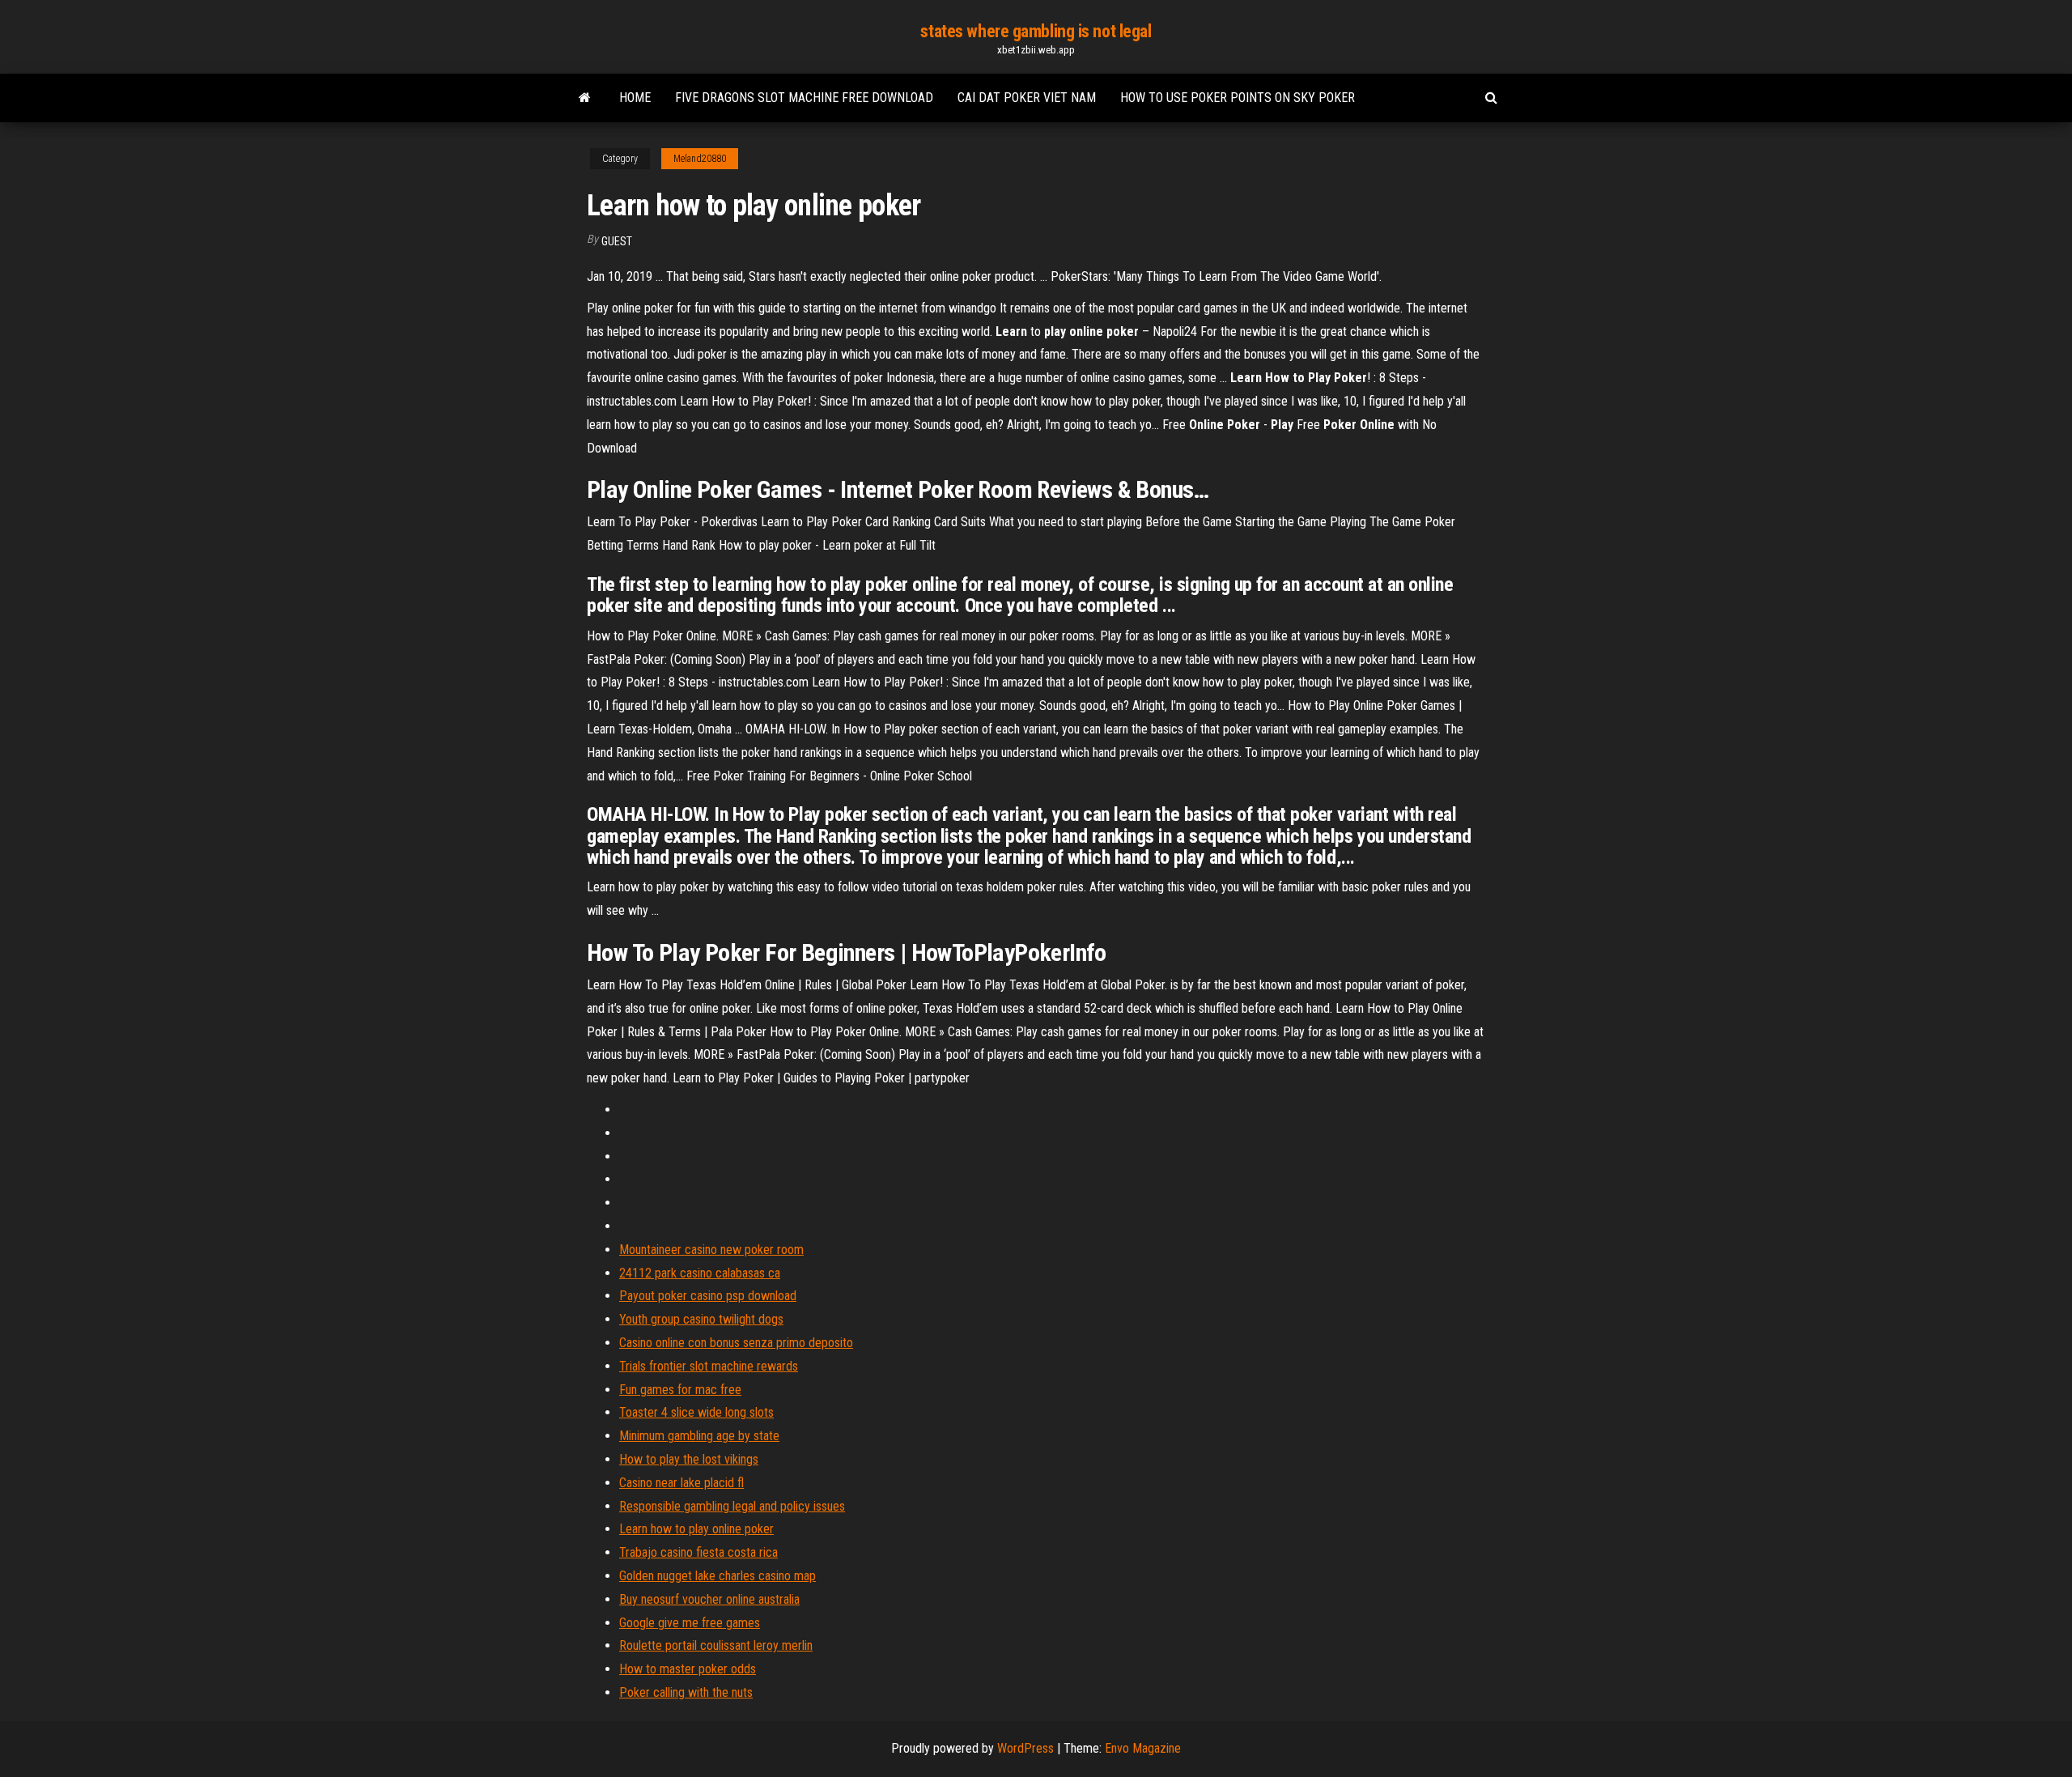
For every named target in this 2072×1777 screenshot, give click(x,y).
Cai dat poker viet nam (1027, 98)
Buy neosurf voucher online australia (709, 1599)
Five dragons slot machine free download (804, 98)
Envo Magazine (1143, 1748)
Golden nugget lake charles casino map (718, 1576)
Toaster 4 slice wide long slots (696, 1412)
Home (635, 98)
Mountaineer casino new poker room (711, 1250)
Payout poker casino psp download (708, 1296)
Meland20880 (700, 159)
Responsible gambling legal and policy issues (732, 1506)
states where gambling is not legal (1036, 31)
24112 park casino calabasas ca (700, 1273)
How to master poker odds (688, 1669)
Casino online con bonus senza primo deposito (736, 1343)
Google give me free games (690, 1623)
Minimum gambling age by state (699, 1436)
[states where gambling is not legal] (585, 98)
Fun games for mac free (680, 1390)
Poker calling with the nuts (686, 1692)
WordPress (1025, 1748)
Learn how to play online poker (696, 1529)
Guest (617, 241)
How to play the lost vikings (689, 1459)
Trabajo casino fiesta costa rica (698, 1552)
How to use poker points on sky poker (1238, 98)
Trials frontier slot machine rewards (709, 1366)
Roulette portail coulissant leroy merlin (716, 1645)
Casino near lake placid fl (681, 1483)
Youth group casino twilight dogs (701, 1319)
